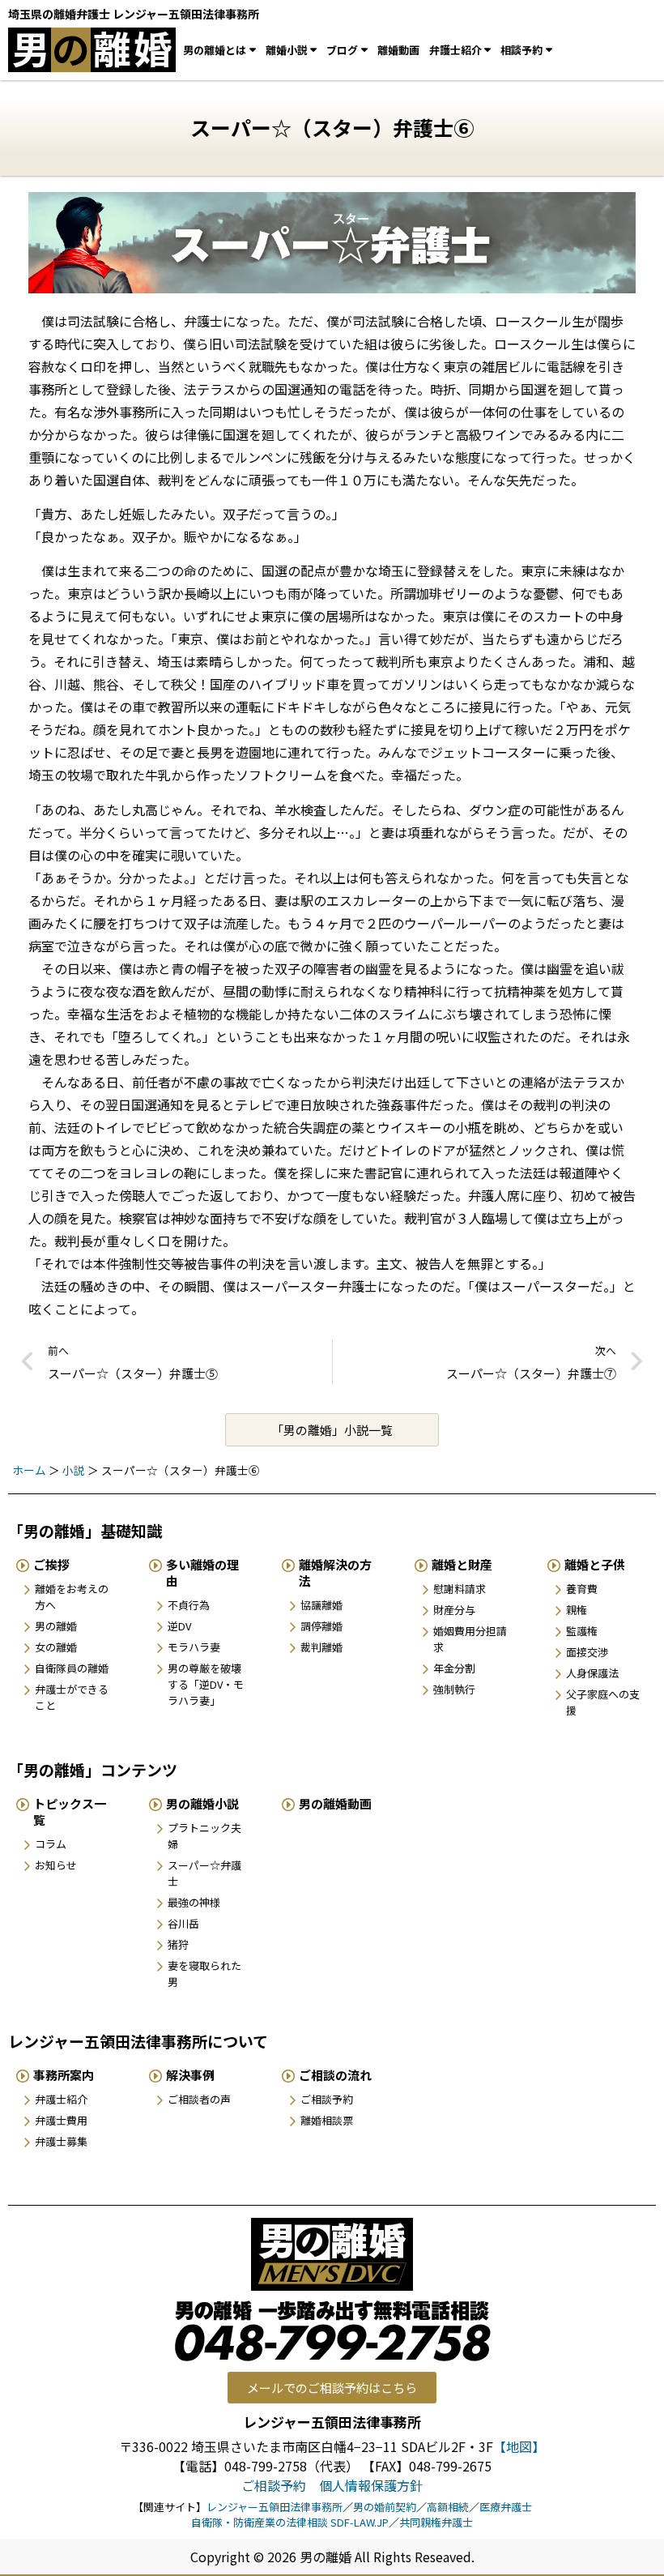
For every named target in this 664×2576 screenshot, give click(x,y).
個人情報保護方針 (371, 2485)
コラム (51, 1844)
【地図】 (519, 2446)
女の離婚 (56, 1647)
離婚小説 (287, 50)
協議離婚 (321, 1605)
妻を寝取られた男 (204, 1974)
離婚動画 (398, 50)
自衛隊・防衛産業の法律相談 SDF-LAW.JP (290, 2522)
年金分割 (454, 1668)
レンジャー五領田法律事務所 (275, 2507)
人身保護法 (592, 1673)
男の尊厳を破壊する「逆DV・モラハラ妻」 (206, 1684)
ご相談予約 (327, 2099)
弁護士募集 (61, 2141)
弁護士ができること (72, 1697)
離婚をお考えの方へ (72, 1597)
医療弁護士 (506, 2507)
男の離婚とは (215, 50)
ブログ (342, 50)
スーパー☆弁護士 (204, 1873)
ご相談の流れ (335, 2075)
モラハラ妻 (194, 1647)
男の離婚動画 (335, 1803)
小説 (74, 1470)
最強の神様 (194, 1902)
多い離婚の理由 (202, 1572)
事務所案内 (64, 2075)
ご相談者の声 (199, 2099)
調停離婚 (321, 1626)
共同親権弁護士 (436, 2522)
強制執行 (454, 1689)
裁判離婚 (321, 1647)
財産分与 (454, 1610)
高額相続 (448, 2507)
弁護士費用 (61, 2120)
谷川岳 (183, 1923)
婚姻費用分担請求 (470, 1639)
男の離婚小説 (202, 1803)
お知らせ (56, 1865)
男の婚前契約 (385, 2507)
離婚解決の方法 (335, 1572)
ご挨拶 (51, 1564)
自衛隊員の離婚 (72, 1668)
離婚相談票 (327, 2120)
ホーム (29, 1470)
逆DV (179, 1626)
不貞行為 (189, 1605)
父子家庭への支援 (603, 1702)
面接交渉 (587, 1652)
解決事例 (190, 2075)
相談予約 (521, 50)
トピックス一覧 (70, 1811)
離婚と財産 (462, 1564)
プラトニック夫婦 (204, 1836)
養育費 (582, 1589)
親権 (577, 1610)
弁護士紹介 (455, 50)
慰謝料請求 (460, 1589)
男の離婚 (56, 1626)
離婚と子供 (595, 1564)
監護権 (582, 1631)
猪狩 (178, 1944)
